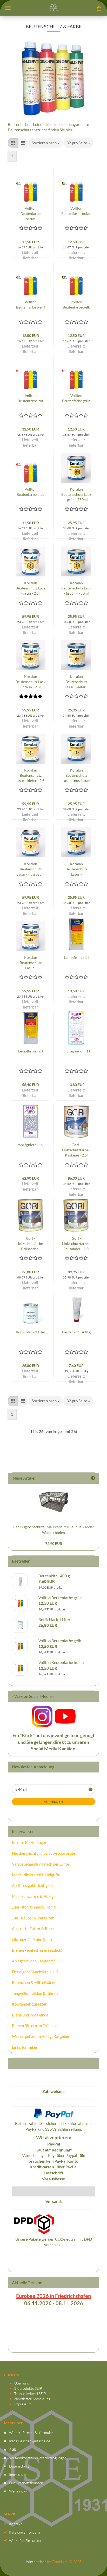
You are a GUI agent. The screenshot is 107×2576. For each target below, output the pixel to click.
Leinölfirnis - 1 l (76, 957)
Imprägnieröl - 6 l (31, 1145)
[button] (13, 143)
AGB (13, 2449)
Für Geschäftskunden (26, 2483)
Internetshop (36, 2562)
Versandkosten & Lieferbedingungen (38, 2458)
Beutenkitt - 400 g (76, 1332)
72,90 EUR (54, 1543)
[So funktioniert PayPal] (53, 2113)
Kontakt (15, 2524)
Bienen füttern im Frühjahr (35, 2026)
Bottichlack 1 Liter (31, 1332)
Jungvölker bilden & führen (35, 1993)
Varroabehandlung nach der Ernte (41, 1864)
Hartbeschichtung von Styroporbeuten (45, 1853)
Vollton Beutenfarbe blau (31, 492)
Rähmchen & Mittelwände (34, 1982)
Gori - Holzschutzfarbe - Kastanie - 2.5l (76, 1150)
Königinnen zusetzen (30, 2004)
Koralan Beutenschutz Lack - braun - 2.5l (31, 682)
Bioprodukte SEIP (28, 2388)
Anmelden (53, 1801)
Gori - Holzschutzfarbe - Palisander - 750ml (31, 1244)
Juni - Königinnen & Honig (34, 1907)
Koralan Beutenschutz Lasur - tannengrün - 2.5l (31, 963)
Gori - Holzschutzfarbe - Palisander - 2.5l (76, 1244)
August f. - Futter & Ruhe (33, 1929)
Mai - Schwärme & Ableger (35, 1896)
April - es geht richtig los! (33, 1885)
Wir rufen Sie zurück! (26, 2540)
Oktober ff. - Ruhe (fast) (32, 1939)
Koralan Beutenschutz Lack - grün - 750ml (76, 494)
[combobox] (46, 143)
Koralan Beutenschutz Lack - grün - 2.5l (31, 588)
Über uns (22, 2383)
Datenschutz (19, 2466)
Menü (8, 8)
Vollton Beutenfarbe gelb (76, 304)
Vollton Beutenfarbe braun (31, 213)
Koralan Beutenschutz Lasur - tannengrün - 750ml (76, 869)
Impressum (23, 2404)
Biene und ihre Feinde (30, 2015)
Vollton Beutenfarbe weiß (31, 304)
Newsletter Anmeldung (32, 2399)
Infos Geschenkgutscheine (30, 2441)
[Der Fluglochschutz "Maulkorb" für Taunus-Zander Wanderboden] (53, 1502)
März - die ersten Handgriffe (36, 1875)
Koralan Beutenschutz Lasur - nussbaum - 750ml (76, 776)
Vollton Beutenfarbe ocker (76, 211)
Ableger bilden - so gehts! (34, 1961)
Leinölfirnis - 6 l (31, 1051)
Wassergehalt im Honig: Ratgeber (41, 2036)
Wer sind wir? (20, 2491)
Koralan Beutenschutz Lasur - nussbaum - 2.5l (31, 869)
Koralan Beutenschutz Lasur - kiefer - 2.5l (31, 775)
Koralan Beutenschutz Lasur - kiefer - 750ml (76, 682)
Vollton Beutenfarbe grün (76, 398)
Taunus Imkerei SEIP (30, 2394)
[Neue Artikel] (93, 1478)
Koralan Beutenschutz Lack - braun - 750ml (76, 588)
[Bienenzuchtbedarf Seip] (53, 8)
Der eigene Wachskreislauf (35, 1972)
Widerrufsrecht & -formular (31, 2433)
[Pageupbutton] (93, 2567)
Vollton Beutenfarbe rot (31, 398)
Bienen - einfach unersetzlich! (37, 1950)
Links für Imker (25, 2047)
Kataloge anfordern (25, 2532)
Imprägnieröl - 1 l (76, 1051)
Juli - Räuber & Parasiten (33, 1918)
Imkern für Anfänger (29, 1842)
